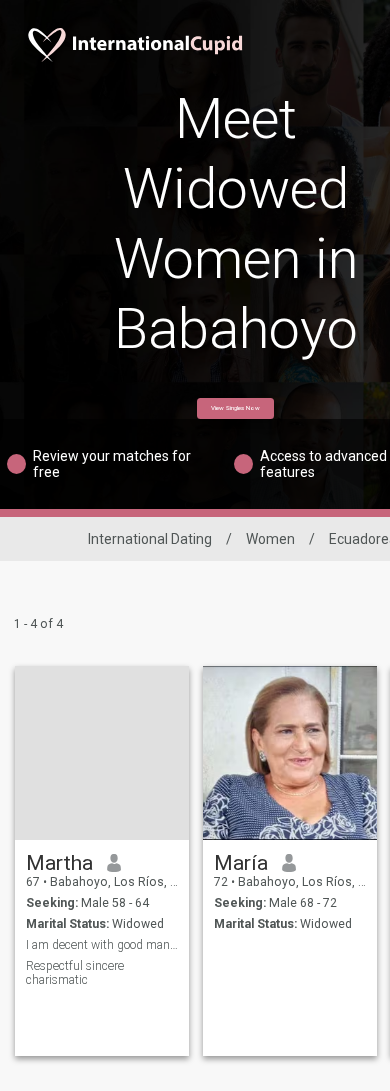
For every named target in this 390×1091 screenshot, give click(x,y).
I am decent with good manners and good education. (102, 945)
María (241, 863)
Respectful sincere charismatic (75, 973)
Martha (59, 863)
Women (270, 539)
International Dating (150, 539)
